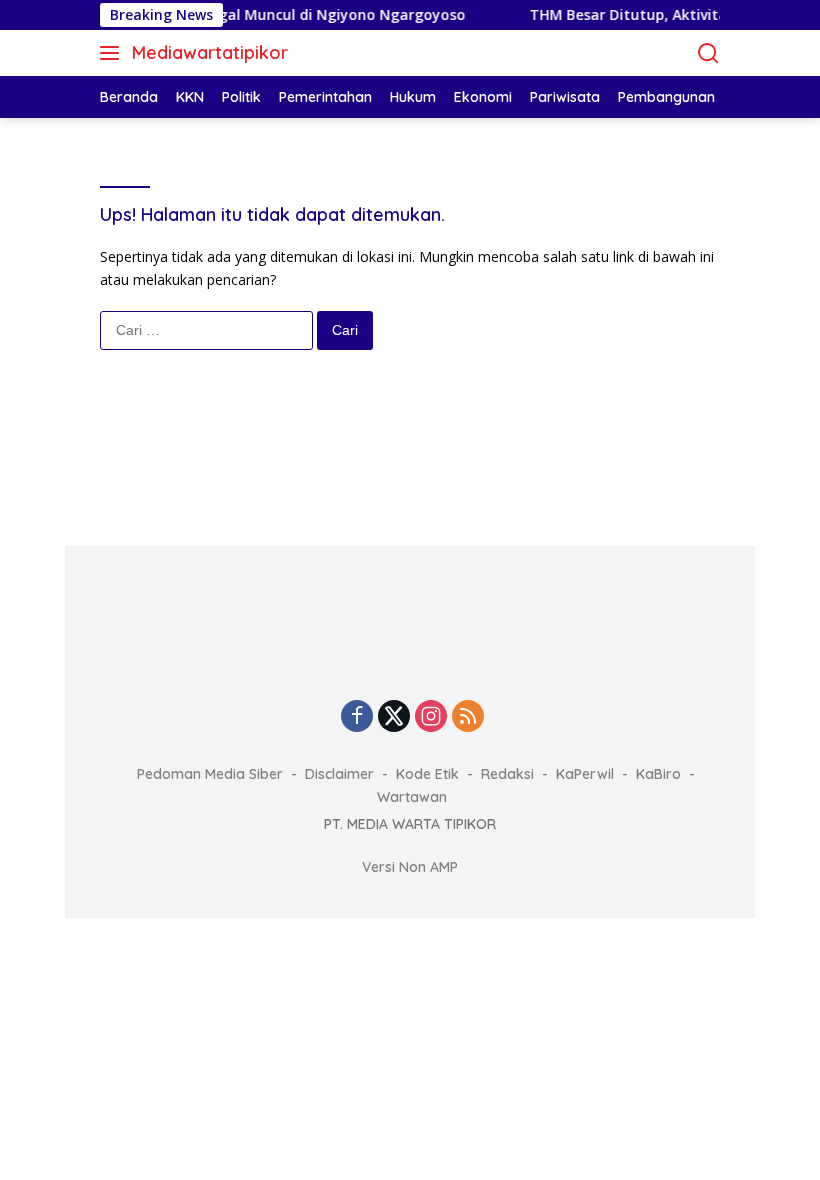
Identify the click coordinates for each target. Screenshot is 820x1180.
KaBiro (658, 774)
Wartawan (412, 797)
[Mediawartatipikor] (410, 645)
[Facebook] (357, 717)
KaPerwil (585, 774)
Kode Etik (427, 774)
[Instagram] (431, 717)
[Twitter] (394, 717)
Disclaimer (339, 774)
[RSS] (468, 717)
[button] (113, 53)
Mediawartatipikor (210, 52)
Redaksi (507, 774)
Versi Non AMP (410, 867)
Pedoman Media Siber (210, 774)
